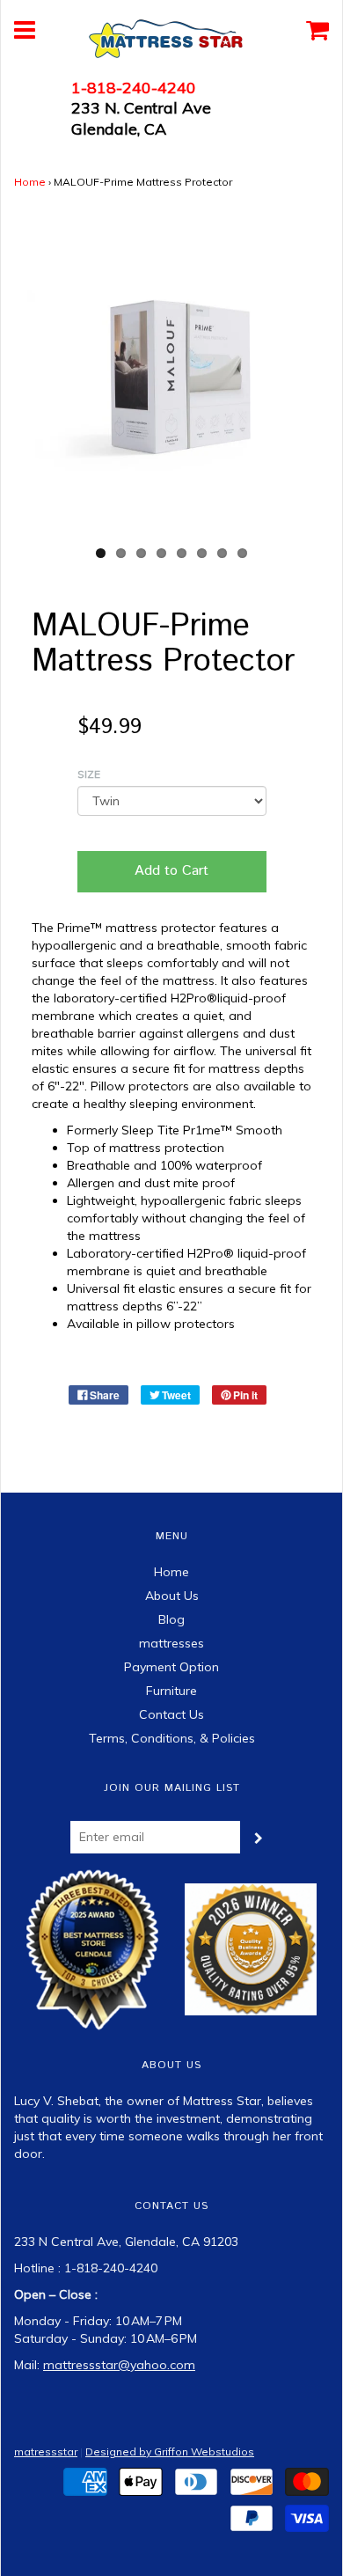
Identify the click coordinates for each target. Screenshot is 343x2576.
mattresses (171, 1643)
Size (89, 774)
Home (30, 182)
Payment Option (171, 1667)
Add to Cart (171, 871)
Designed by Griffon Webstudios (170, 2451)
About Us (172, 1596)
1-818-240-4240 (134, 88)
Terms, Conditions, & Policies (172, 1738)
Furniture (171, 1691)
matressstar (46, 2451)
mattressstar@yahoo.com (119, 2365)
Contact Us (171, 1714)
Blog (171, 1619)
